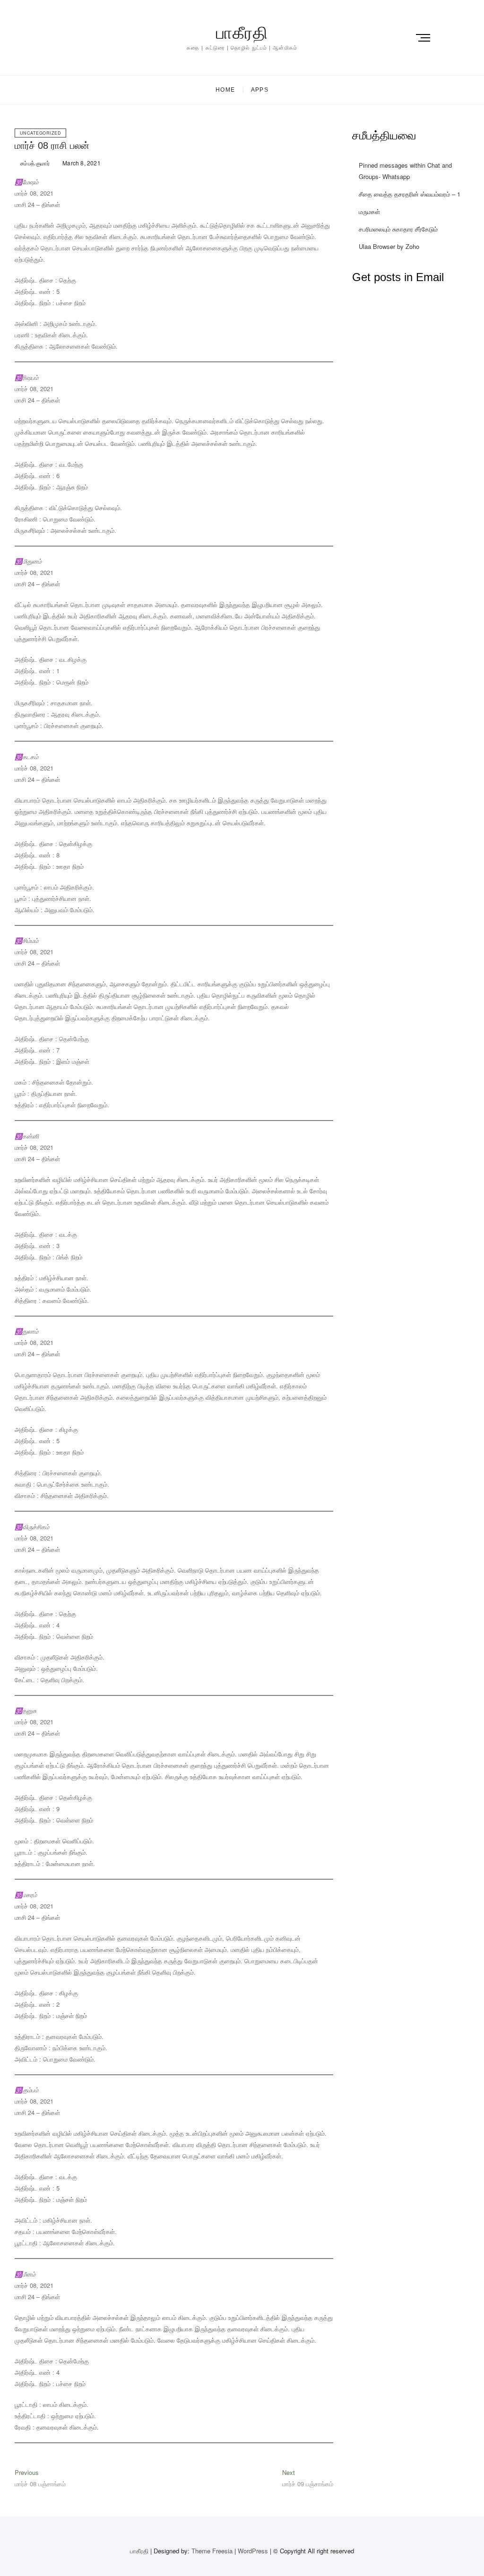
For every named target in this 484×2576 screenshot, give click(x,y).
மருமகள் (369, 211)
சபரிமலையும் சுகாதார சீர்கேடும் (398, 229)
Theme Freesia (212, 2551)
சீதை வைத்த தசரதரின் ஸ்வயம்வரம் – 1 (410, 194)
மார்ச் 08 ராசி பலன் (52, 145)
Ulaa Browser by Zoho (389, 246)
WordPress (253, 2551)
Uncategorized (41, 133)
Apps (260, 90)
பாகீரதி (242, 33)
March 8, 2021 (81, 163)
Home (225, 90)
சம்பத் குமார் (34, 163)
